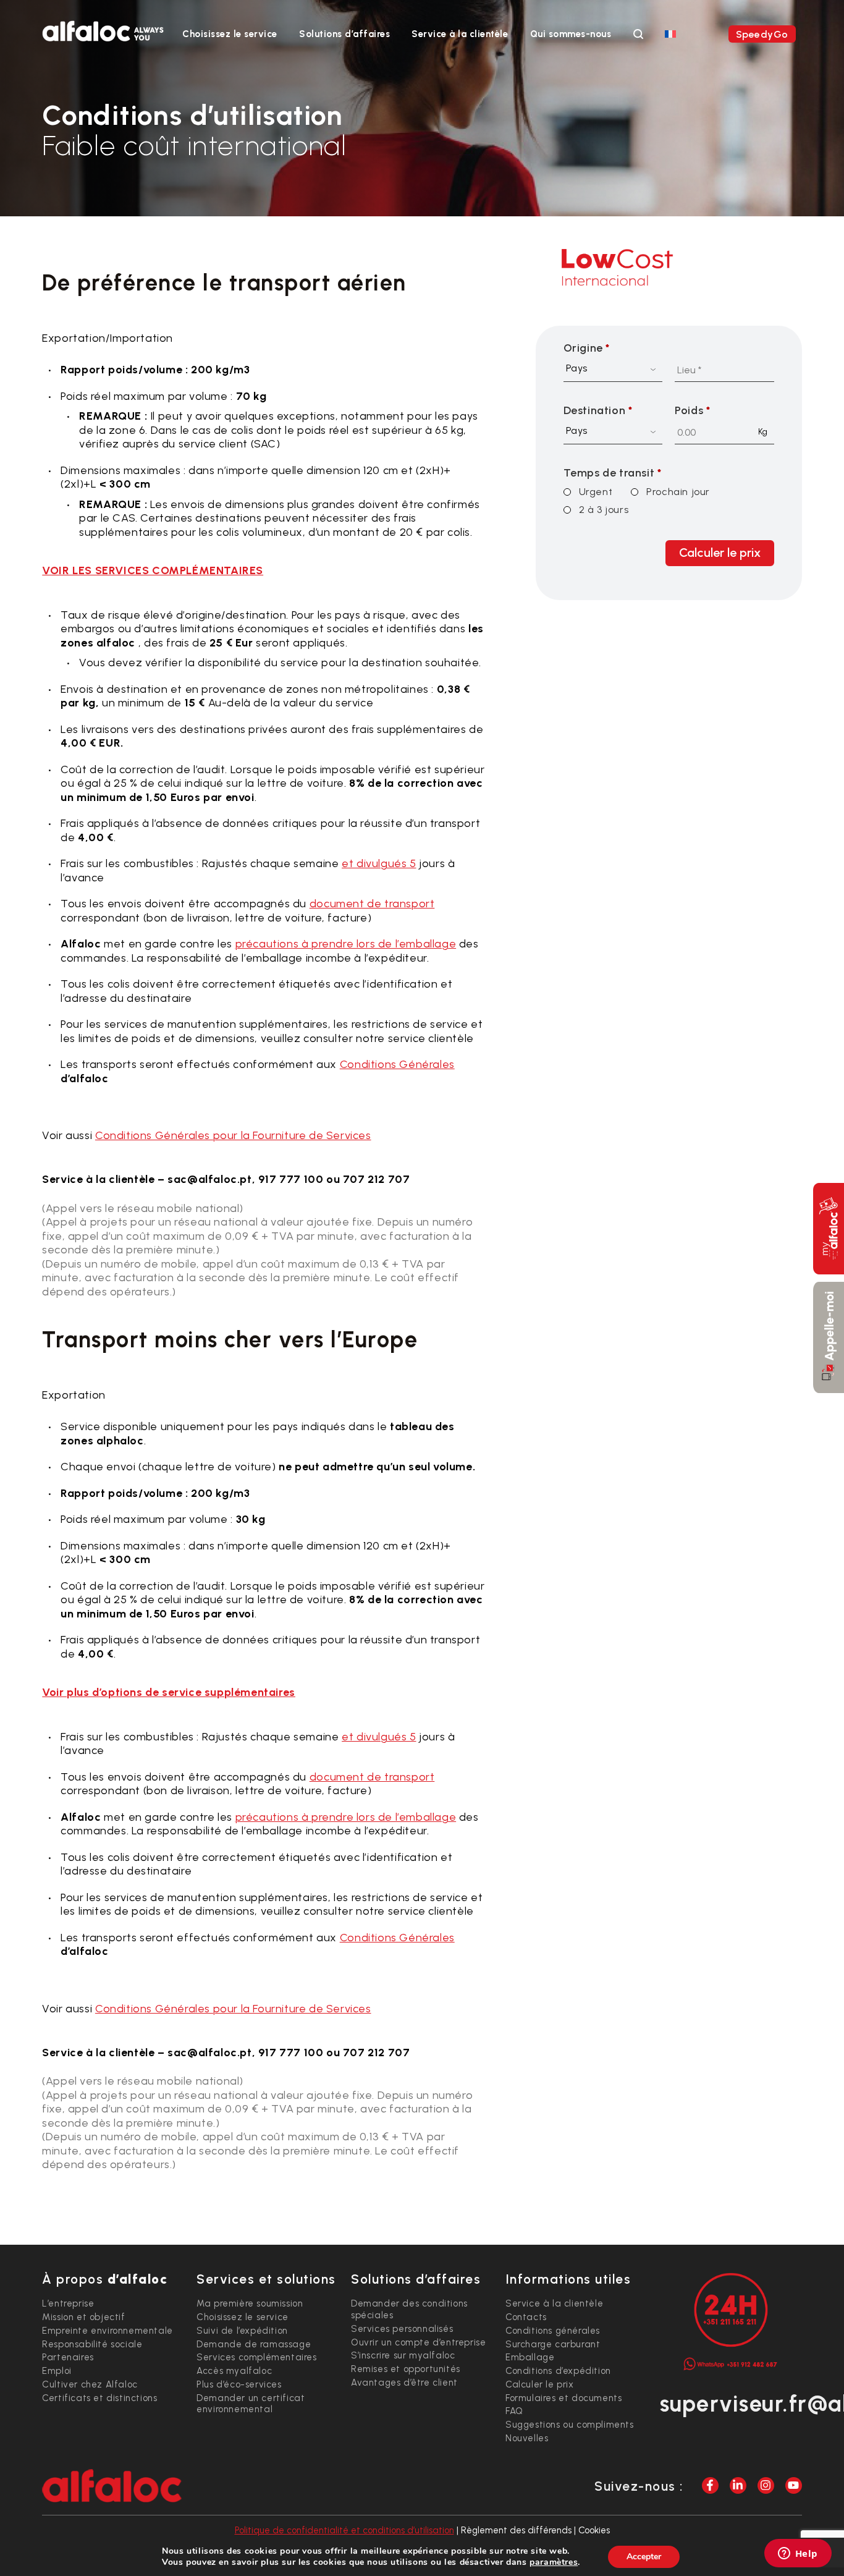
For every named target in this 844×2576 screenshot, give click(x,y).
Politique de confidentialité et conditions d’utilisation (344, 2530)
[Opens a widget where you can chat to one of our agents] (798, 2554)
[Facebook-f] (710, 2485)
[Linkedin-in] (738, 2485)
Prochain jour (678, 492)
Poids (692, 410)
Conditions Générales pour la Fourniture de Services (233, 1135)
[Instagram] (766, 2485)
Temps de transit (613, 473)
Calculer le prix (720, 553)
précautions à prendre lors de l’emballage (346, 944)
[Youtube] (794, 2485)
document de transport (372, 904)
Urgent (596, 492)
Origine (587, 348)
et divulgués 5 (379, 863)
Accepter (644, 2557)
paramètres (554, 2562)
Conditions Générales (397, 1064)
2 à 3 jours (604, 510)
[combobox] (613, 370)
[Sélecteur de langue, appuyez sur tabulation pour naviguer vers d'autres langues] (670, 33)
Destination (598, 410)
